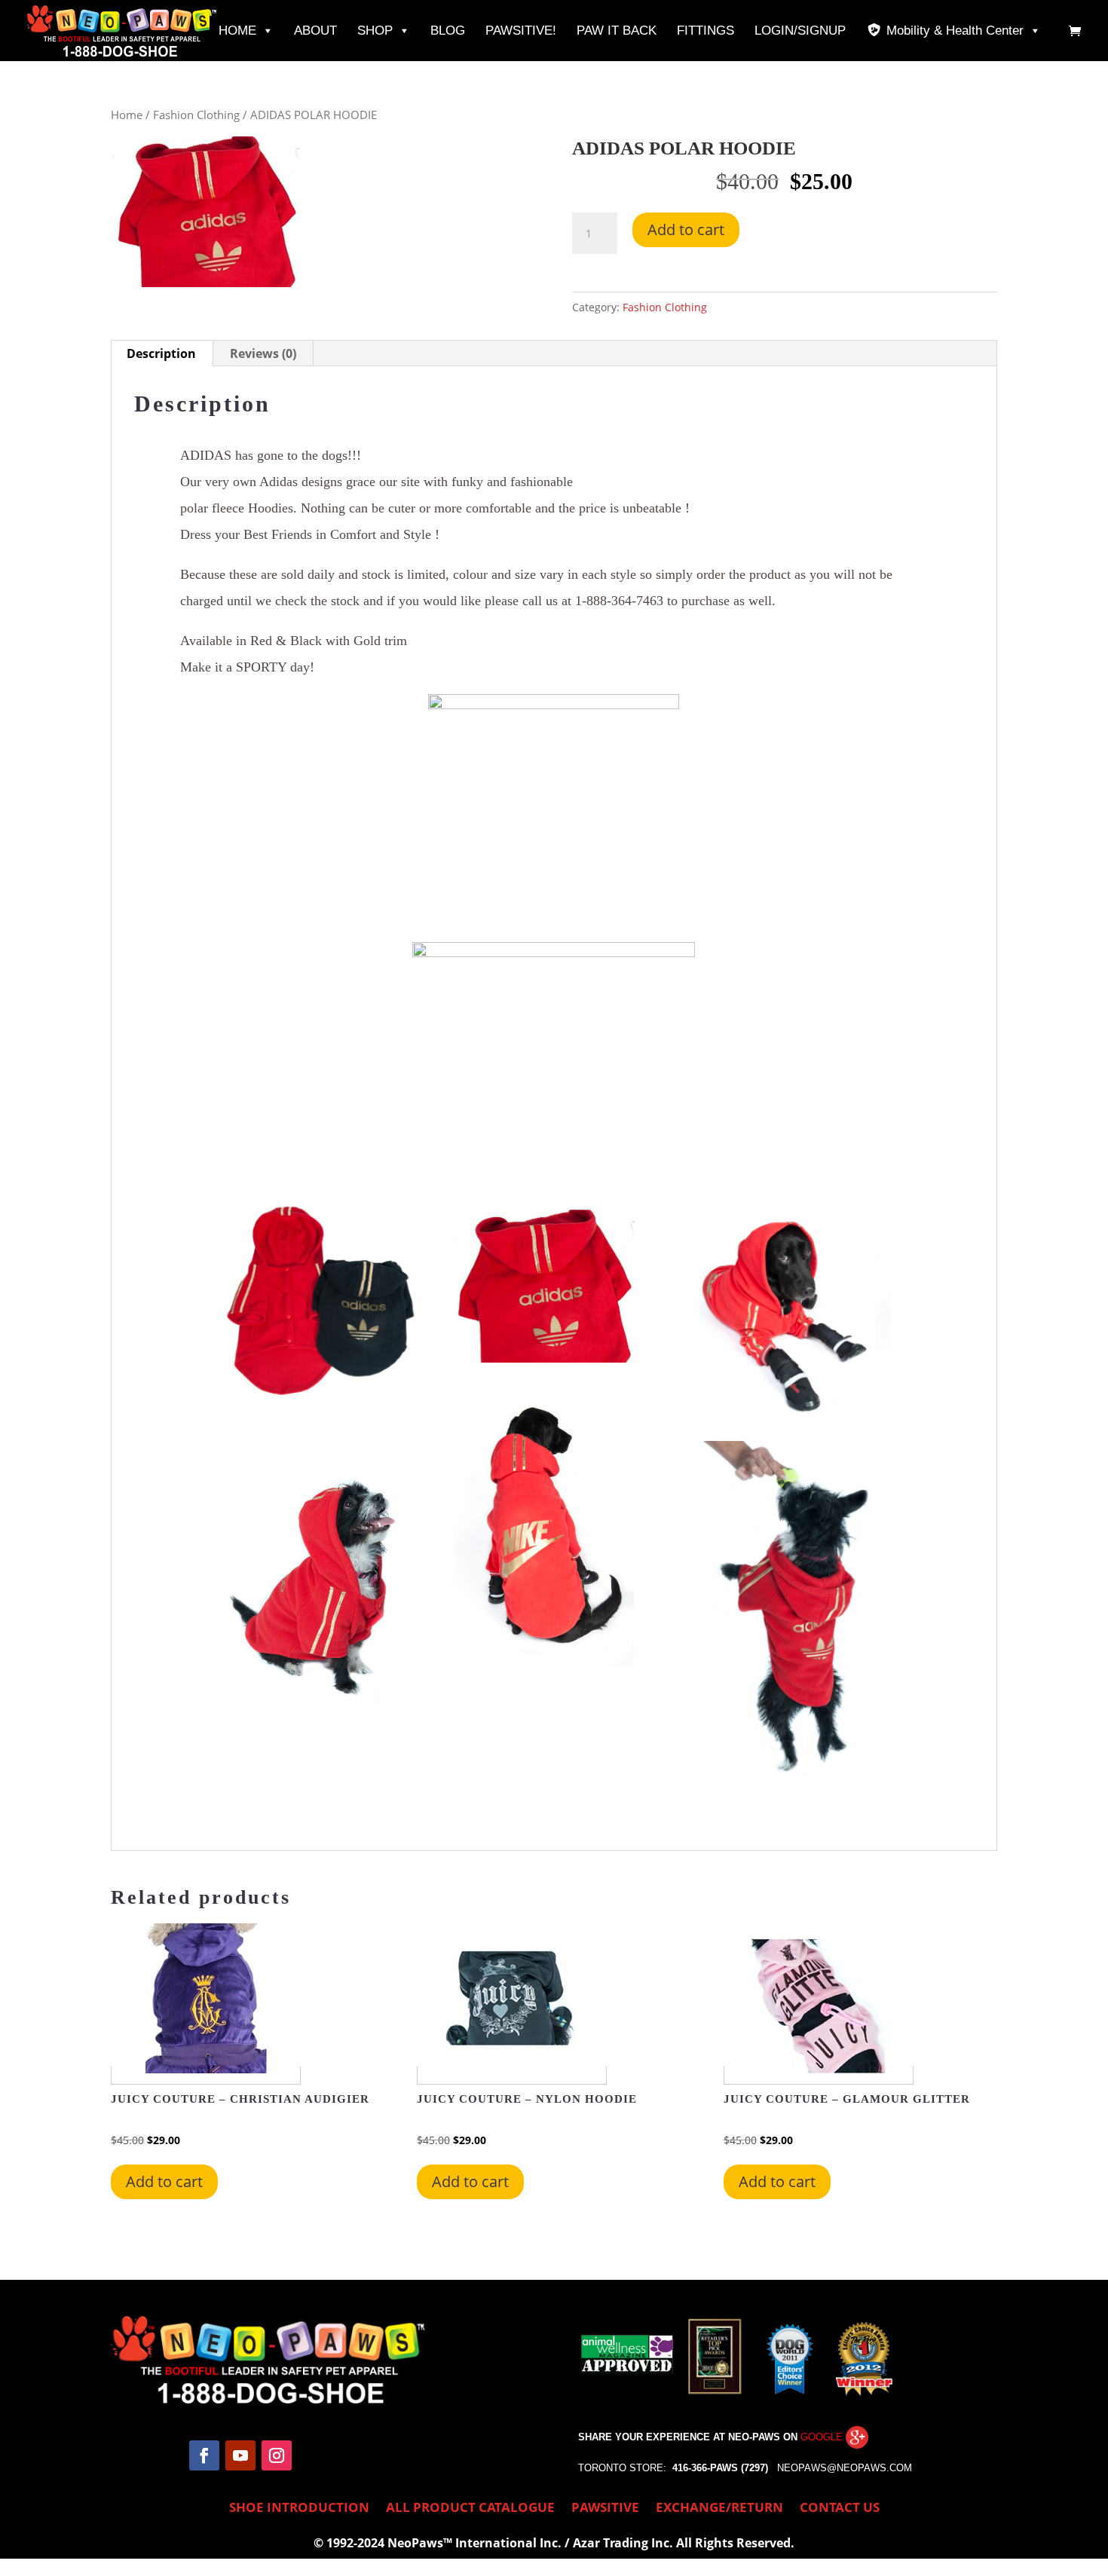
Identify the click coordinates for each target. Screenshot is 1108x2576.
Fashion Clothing (196, 115)
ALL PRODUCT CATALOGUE (470, 2509)
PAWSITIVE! (521, 31)
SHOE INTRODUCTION (299, 2509)
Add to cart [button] (164, 2181)
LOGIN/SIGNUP (800, 31)
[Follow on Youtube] (240, 2455)
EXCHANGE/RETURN (719, 2509)
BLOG (448, 31)
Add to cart (686, 229)
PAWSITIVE (605, 2509)
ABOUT (315, 31)
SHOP (375, 31)
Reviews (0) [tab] (263, 353)
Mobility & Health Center (955, 31)
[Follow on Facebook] (204, 2455)
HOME (237, 31)
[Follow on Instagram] (277, 2455)
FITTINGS (706, 31)
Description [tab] (161, 353)
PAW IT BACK (617, 31)
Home (127, 115)
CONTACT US (840, 2509)
